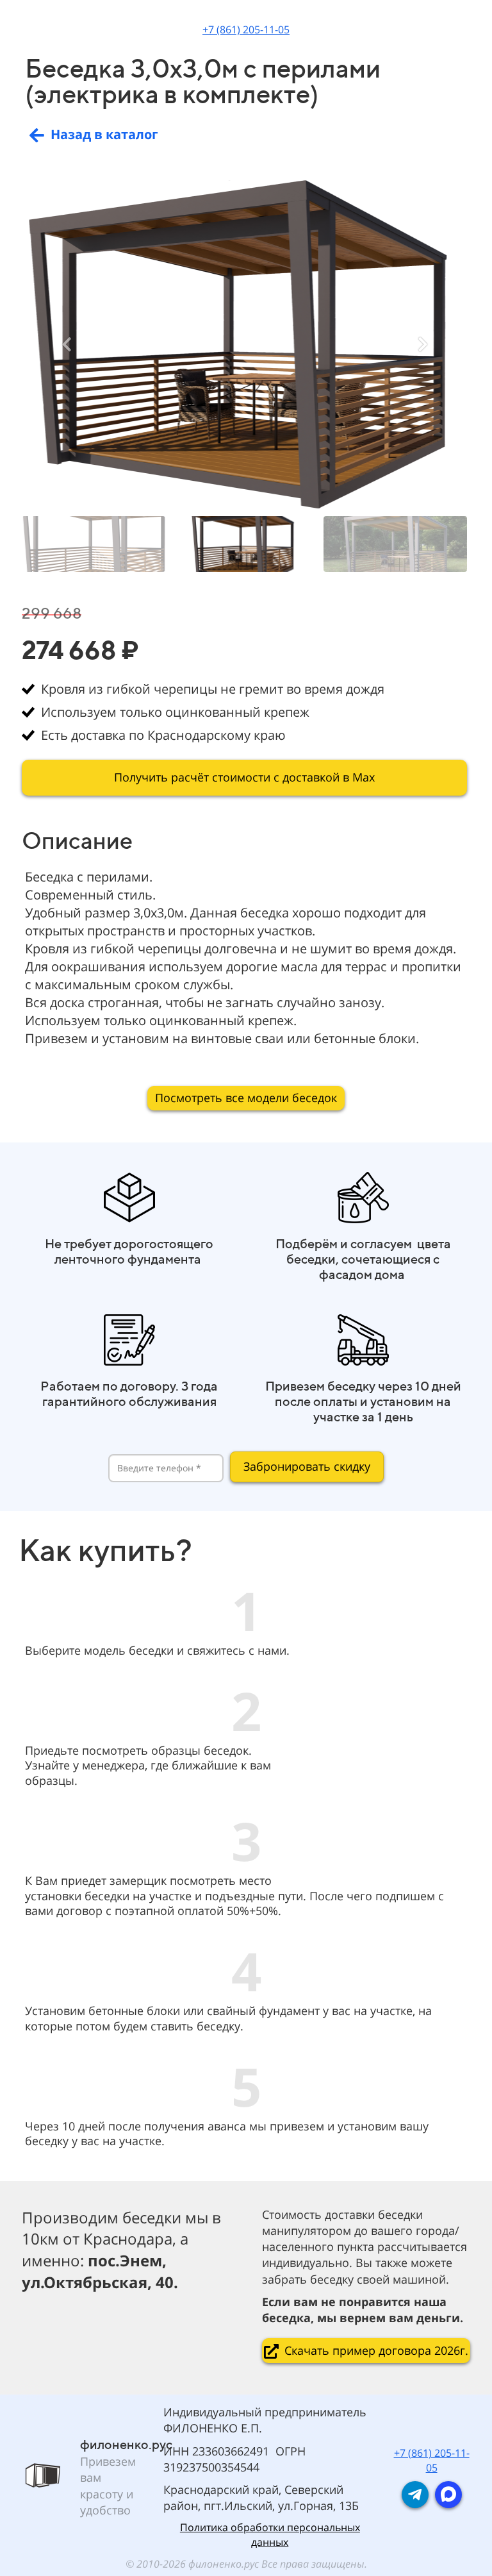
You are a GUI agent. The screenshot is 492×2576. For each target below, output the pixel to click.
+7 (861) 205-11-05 (246, 29)
